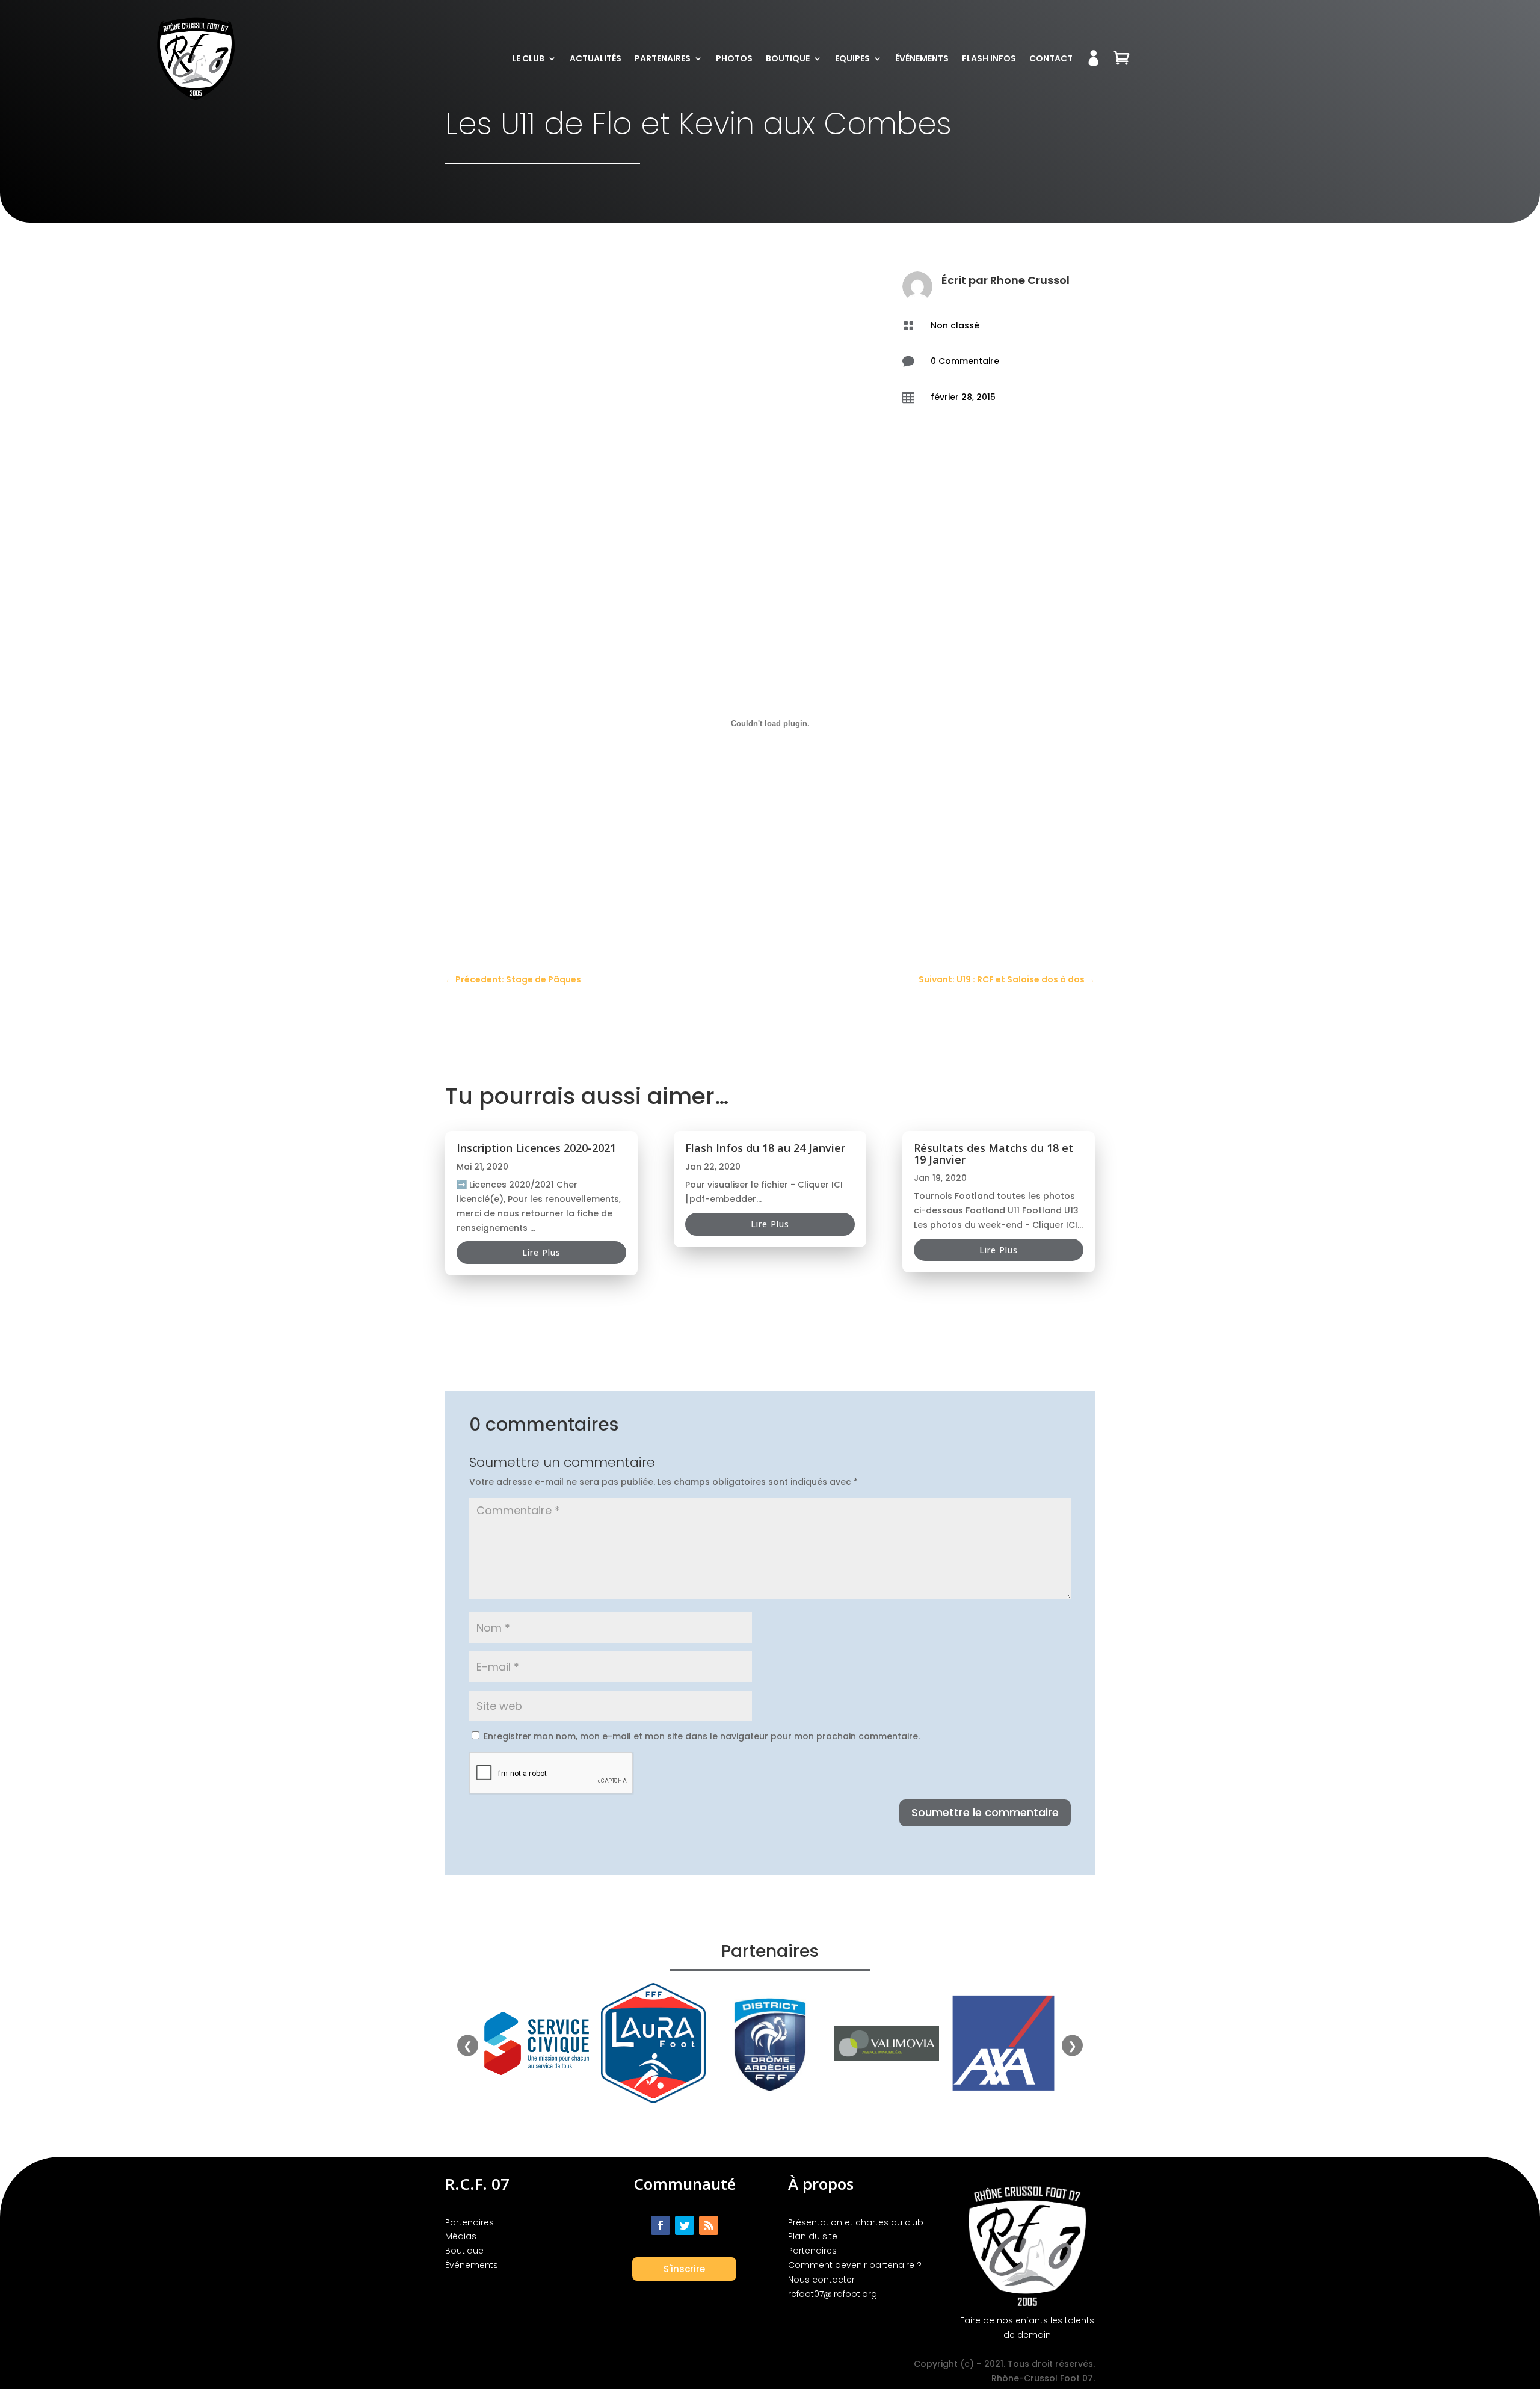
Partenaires (663, 58)
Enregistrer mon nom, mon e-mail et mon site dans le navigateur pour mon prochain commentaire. (702, 1736)
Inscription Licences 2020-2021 (536, 1148)
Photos (734, 58)
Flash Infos (989, 58)
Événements (922, 58)
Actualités (596, 58)
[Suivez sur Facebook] (661, 2225)
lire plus (541, 1252)
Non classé (955, 325)
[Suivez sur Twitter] (685, 2225)
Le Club (528, 58)
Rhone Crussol (1030, 280)
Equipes (852, 58)
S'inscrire (684, 2269)
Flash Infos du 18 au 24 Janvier (765, 1148)
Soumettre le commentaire (985, 1812)
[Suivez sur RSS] (709, 2225)
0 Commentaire (965, 361)
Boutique (788, 58)
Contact (1051, 58)
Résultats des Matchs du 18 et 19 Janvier (993, 1154)
